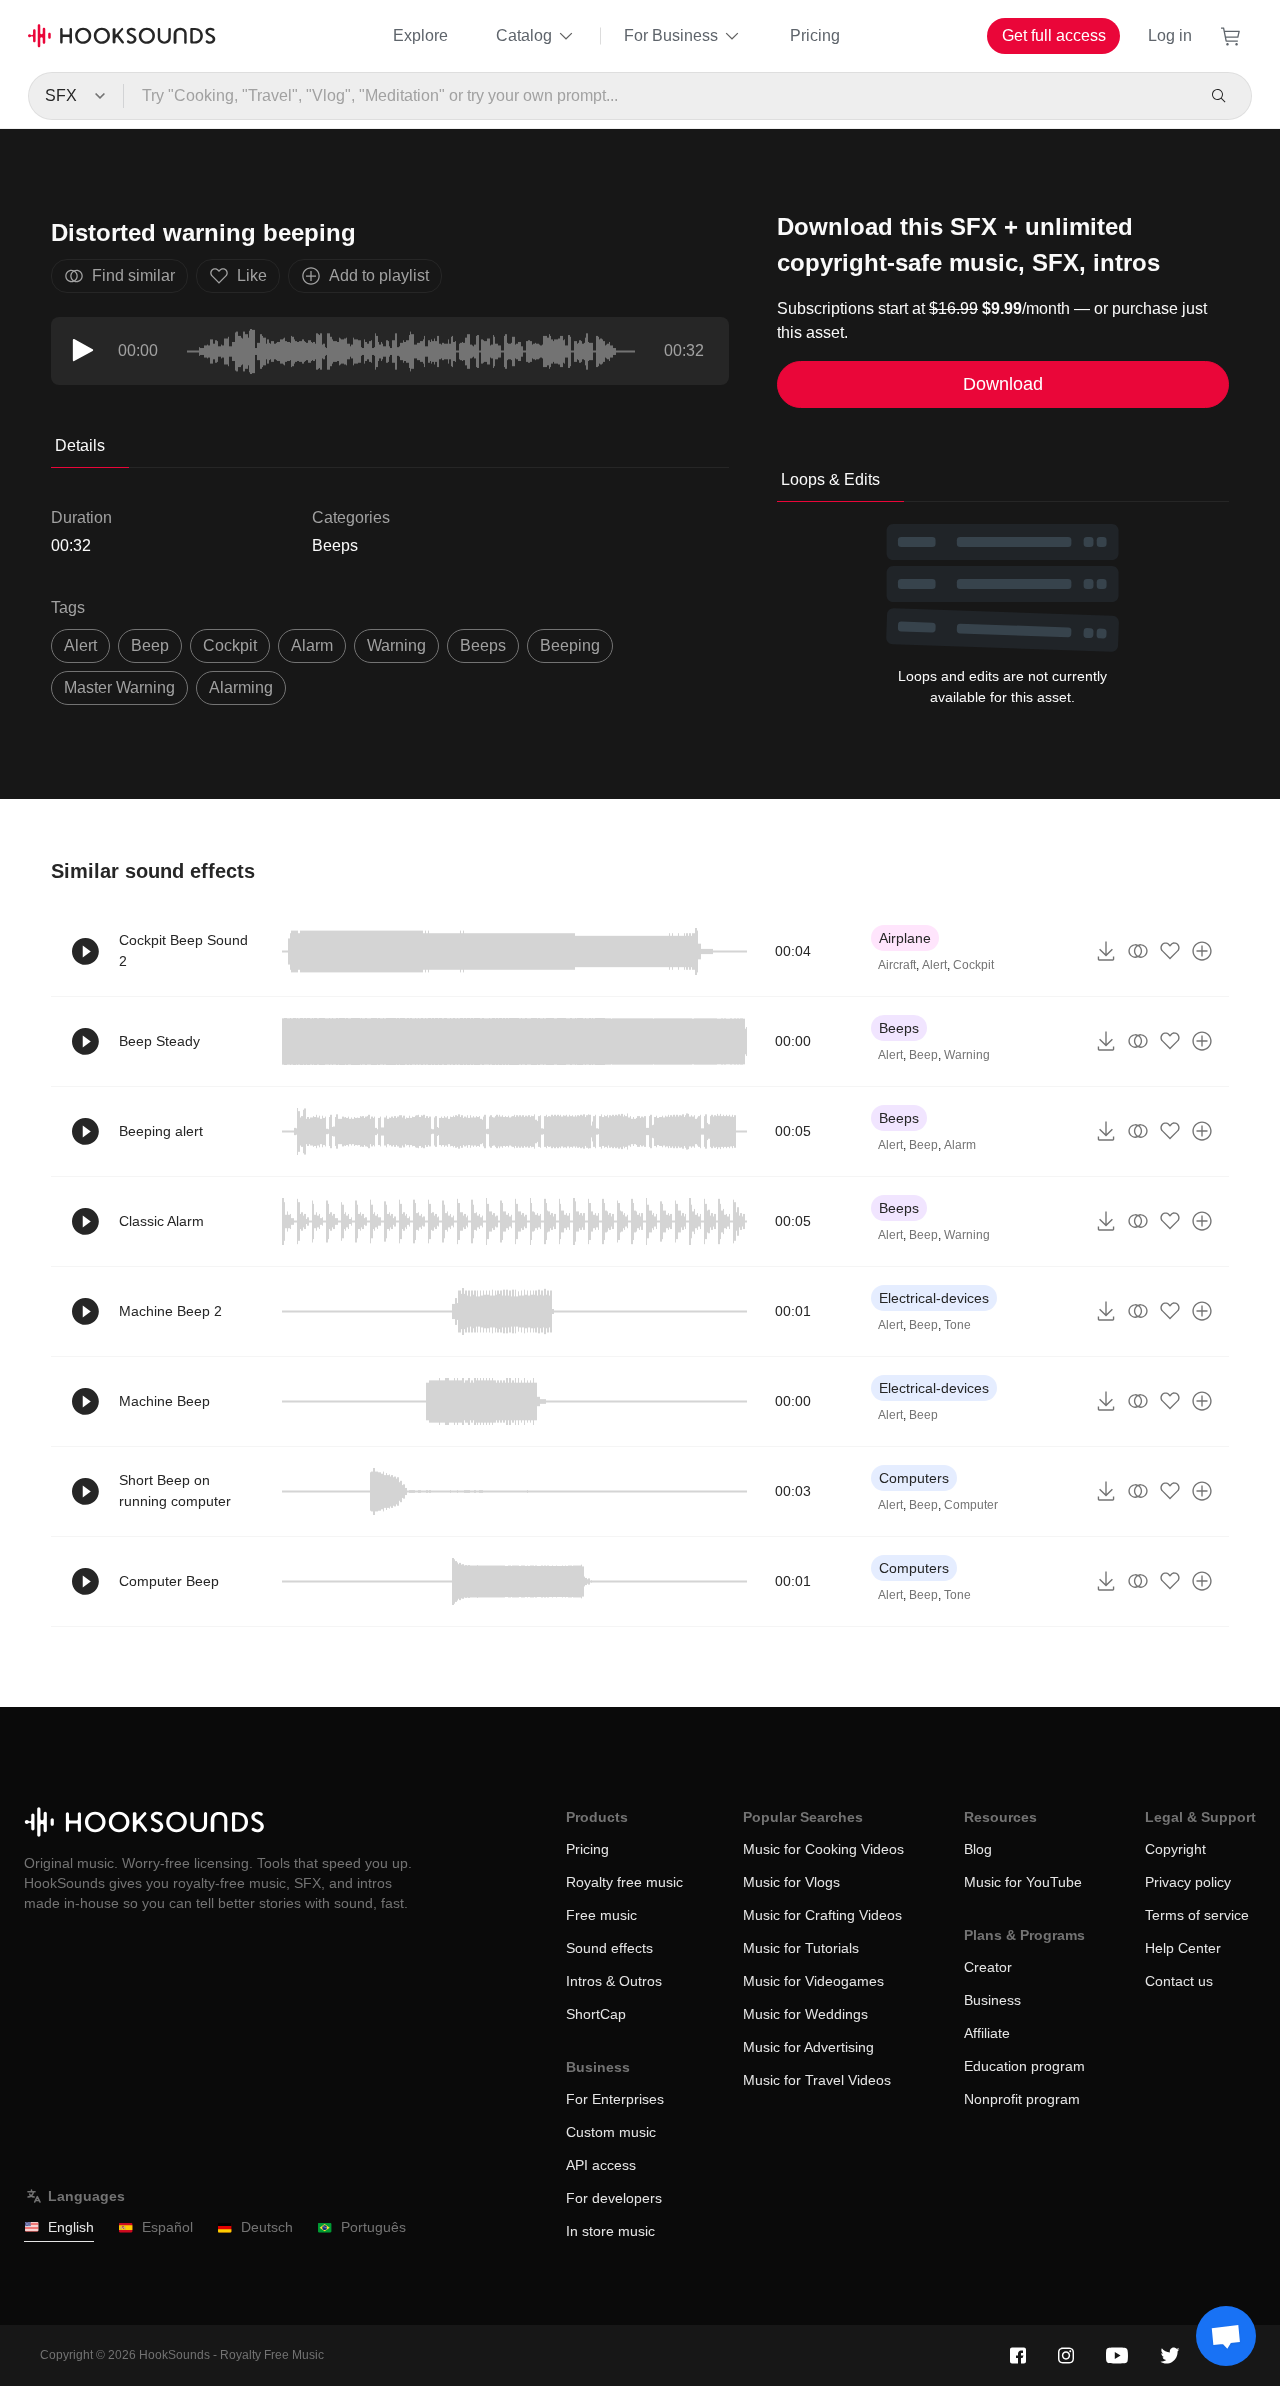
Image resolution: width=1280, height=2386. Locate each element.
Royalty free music (624, 1882)
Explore (420, 35)
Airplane (905, 938)
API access (601, 2165)
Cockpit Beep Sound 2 (183, 950)
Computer (971, 1505)
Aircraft (897, 965)
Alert (934, 965)
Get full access (1054, 35)
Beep (923, 1055)
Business (992, 2000)
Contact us (1179, 1981)
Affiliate (987, 2033)
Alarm (312, 645)
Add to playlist (379, 275)
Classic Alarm (161, 1221)
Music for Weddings (805, 2014)
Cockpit (973, 965)
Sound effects (609, 1948)
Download (1003, 384)
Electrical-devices (934, 1298)
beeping (570, 645)
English (71, 2227)
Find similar (133, 275)
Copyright (1175, 1849)
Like (252, 275)
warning (396, 645)
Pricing (815, 35)
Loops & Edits (830, 479)
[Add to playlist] (1202, 951)
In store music (610, 2231)
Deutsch (267, 2227)
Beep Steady (159, 1041)
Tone (957, 1325)
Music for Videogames (813, 1981)
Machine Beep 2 (170, 1311)
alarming (241, 687)
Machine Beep (164, 1401)
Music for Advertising (808, 2047)
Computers (914, 1478)
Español (167, 2227)
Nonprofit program (1022, 2099)
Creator (988, 1967)
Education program (1024, 2066)
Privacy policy (1188, 1882)
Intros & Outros (614, 1981)
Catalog (524, 35)
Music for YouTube (1023, 1882)
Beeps (335, 545)
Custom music (611, 2132)
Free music (601, 1915)
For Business (671, 35)
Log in (1170, 35)
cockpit (230, 645)
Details (80, 445)
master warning (119, 687)
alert (80, 645)
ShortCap (596, 2014)
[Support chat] (1226, 2336)
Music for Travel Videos (817, 2080)
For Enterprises (615, 2099)
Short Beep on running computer (175, 1490)
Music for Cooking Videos (823, 1849)
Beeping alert (161, 1131)
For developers (614, 2198)
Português (373, 2227)
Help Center (1183, 1948)
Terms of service (1197, 1915)
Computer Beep (169, 1581)
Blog (978, 1849)
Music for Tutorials (801, 1948)
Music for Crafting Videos (822, 1915)
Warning (967, 1055)
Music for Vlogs (791, 1882)
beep (150, 645)
